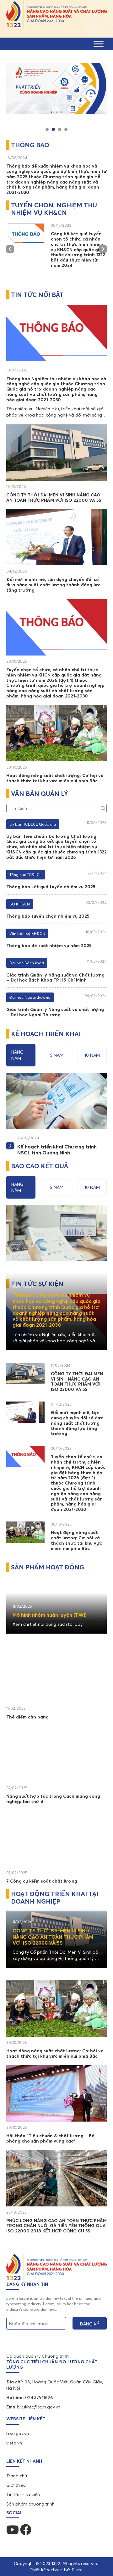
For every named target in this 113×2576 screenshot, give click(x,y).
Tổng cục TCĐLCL (26, 875)
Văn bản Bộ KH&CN (27, 933)
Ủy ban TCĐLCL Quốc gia (33, 824)
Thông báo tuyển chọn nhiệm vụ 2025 (48, 916)
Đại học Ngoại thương (30, 997)
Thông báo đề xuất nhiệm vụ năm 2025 (49, 946)
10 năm (92, 1055)
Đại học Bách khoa (27, 963)
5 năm (57, 1055)
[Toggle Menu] (99, 44)
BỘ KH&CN (20, 904)
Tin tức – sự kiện (23, 2495)
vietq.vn (14, 2443)
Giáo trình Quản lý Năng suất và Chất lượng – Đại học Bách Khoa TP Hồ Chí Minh (55, 978)
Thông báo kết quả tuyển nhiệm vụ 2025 (51, 887)
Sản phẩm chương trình (30, 2504)
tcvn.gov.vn (18, 2433)
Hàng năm (17, 1055)
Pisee (77, 2570)
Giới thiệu (16, 2485)
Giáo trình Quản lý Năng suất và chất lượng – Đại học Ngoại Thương (55, 1012)
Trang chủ (17, 2476)
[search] (103, 807)
